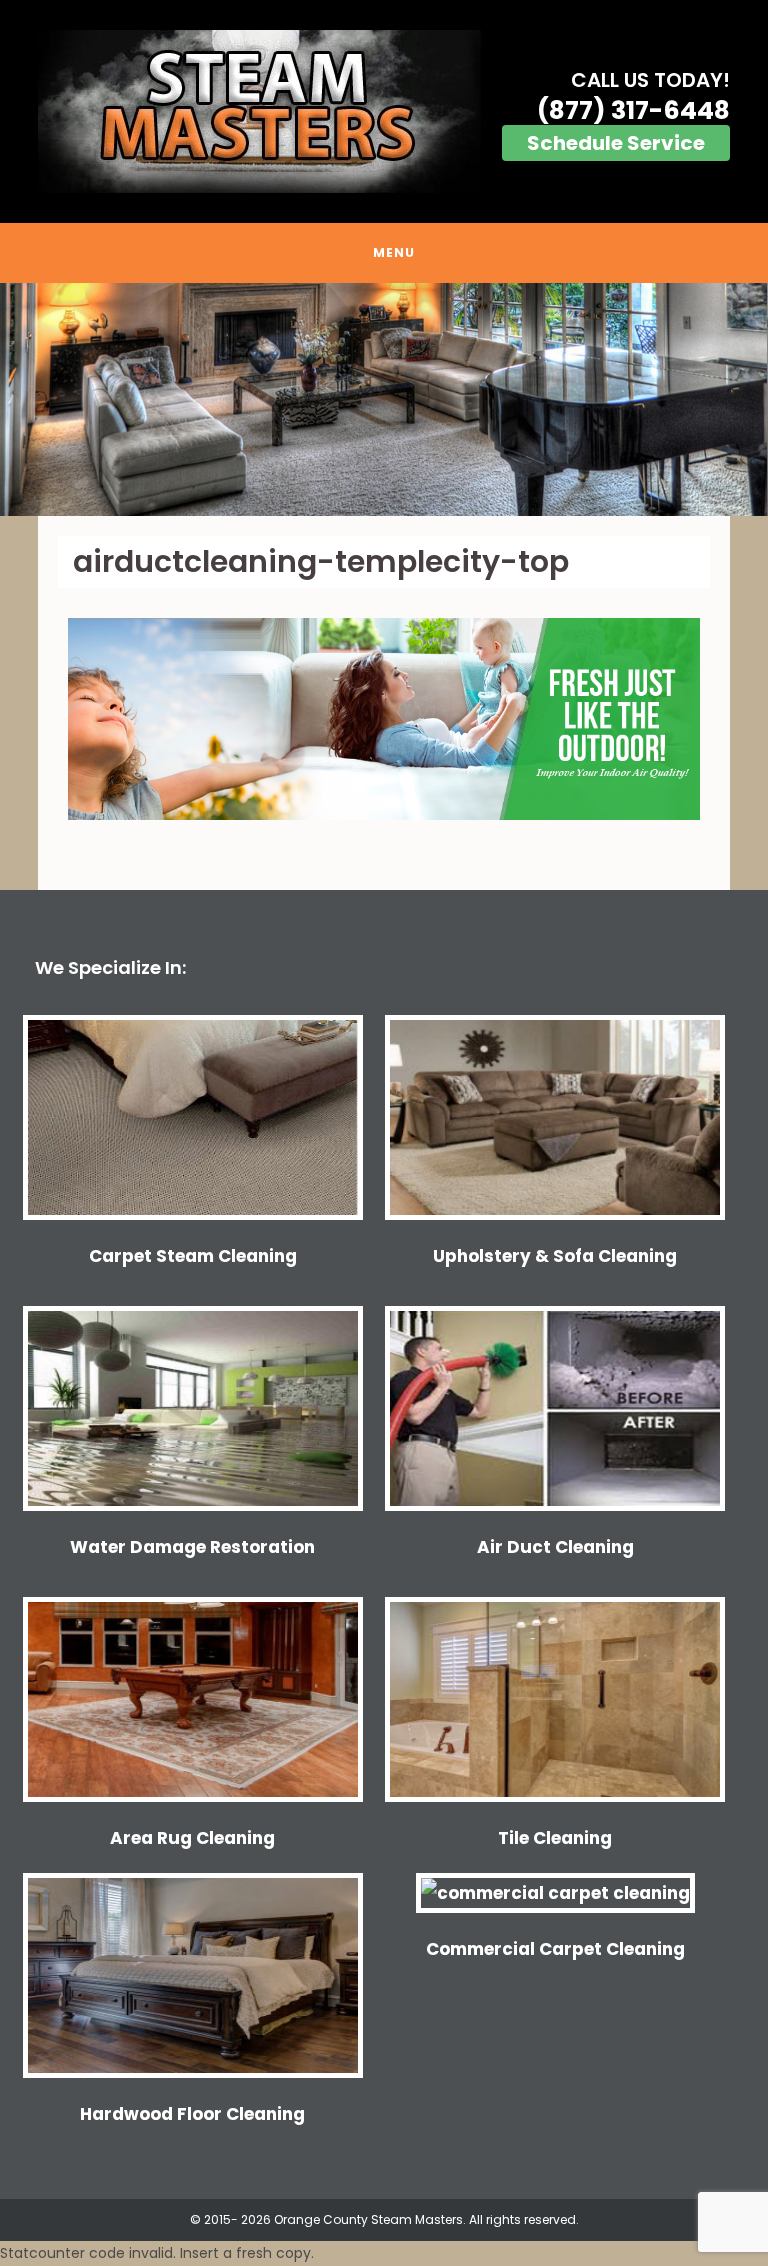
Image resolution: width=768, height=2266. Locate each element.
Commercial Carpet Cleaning (555, 1949)
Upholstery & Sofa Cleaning (555, 1256)
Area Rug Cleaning (192, 1838)
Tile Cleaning (555, 1838)
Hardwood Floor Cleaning (192, 2114)
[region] (384, 399)
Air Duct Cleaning (555, 1547)
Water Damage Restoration (192, 1547)
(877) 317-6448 (633, 110)
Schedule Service (616, 143)
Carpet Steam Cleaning (193, 1256)
